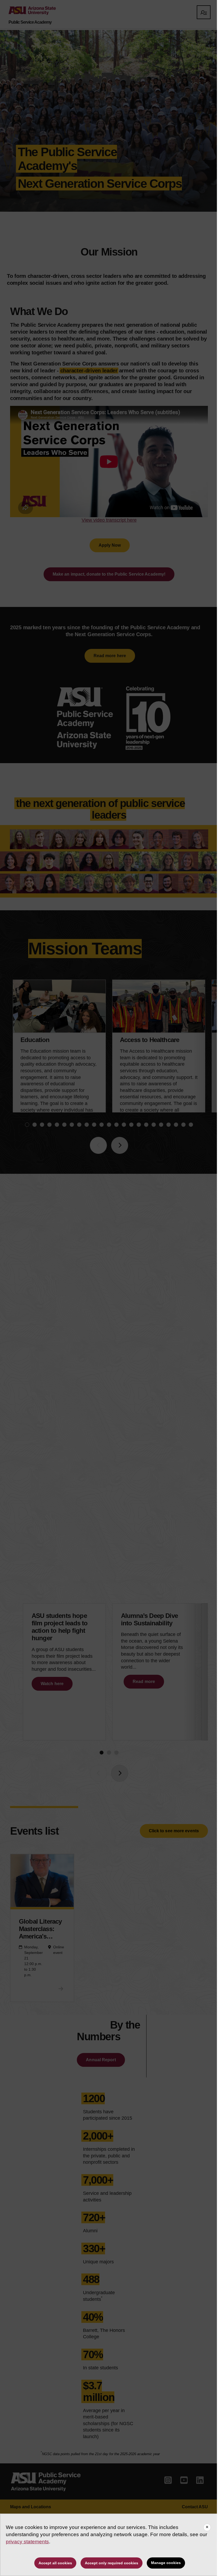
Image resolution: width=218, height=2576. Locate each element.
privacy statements (27, 2541)
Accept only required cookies (112, 2563)
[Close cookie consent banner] (207, 2527)
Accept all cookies (55, 2563)
